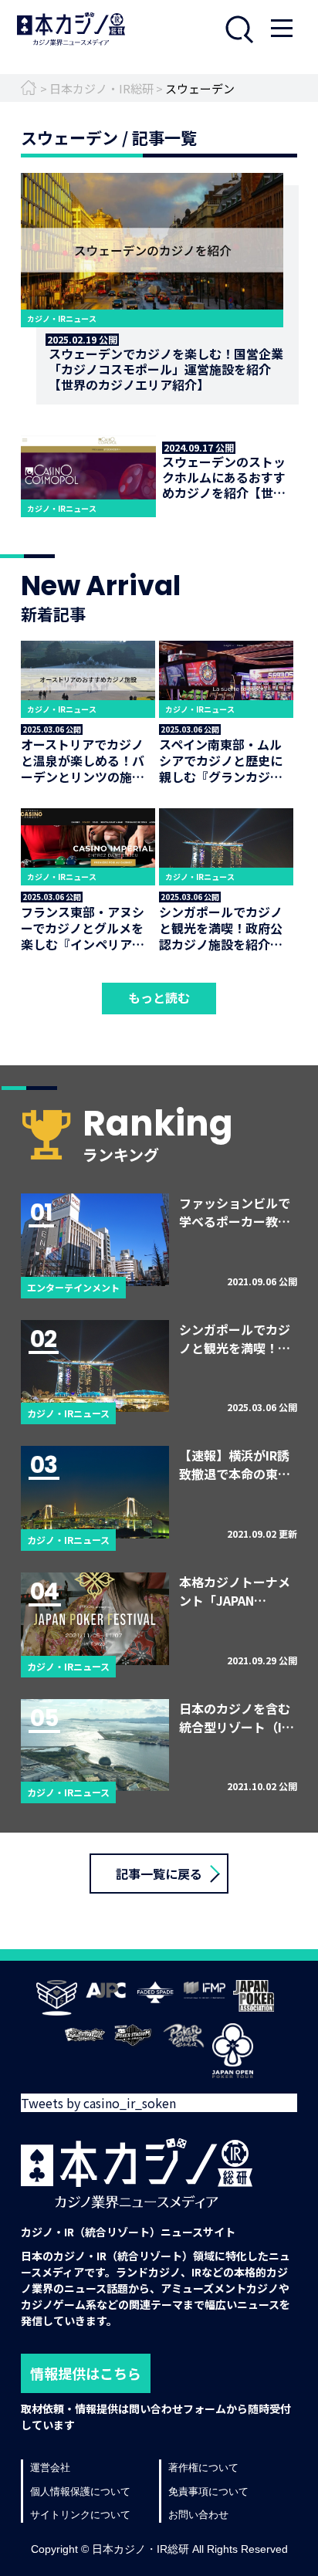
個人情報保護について (80, 2491)
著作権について (203, 2468)
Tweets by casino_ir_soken (98, 2103)
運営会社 (50, 2468)
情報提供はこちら (86, 2373)
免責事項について (208, 2491)
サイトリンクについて (80, 2515)
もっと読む (159, 997)
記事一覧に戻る (159, 1874)
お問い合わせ (198, 2515)
